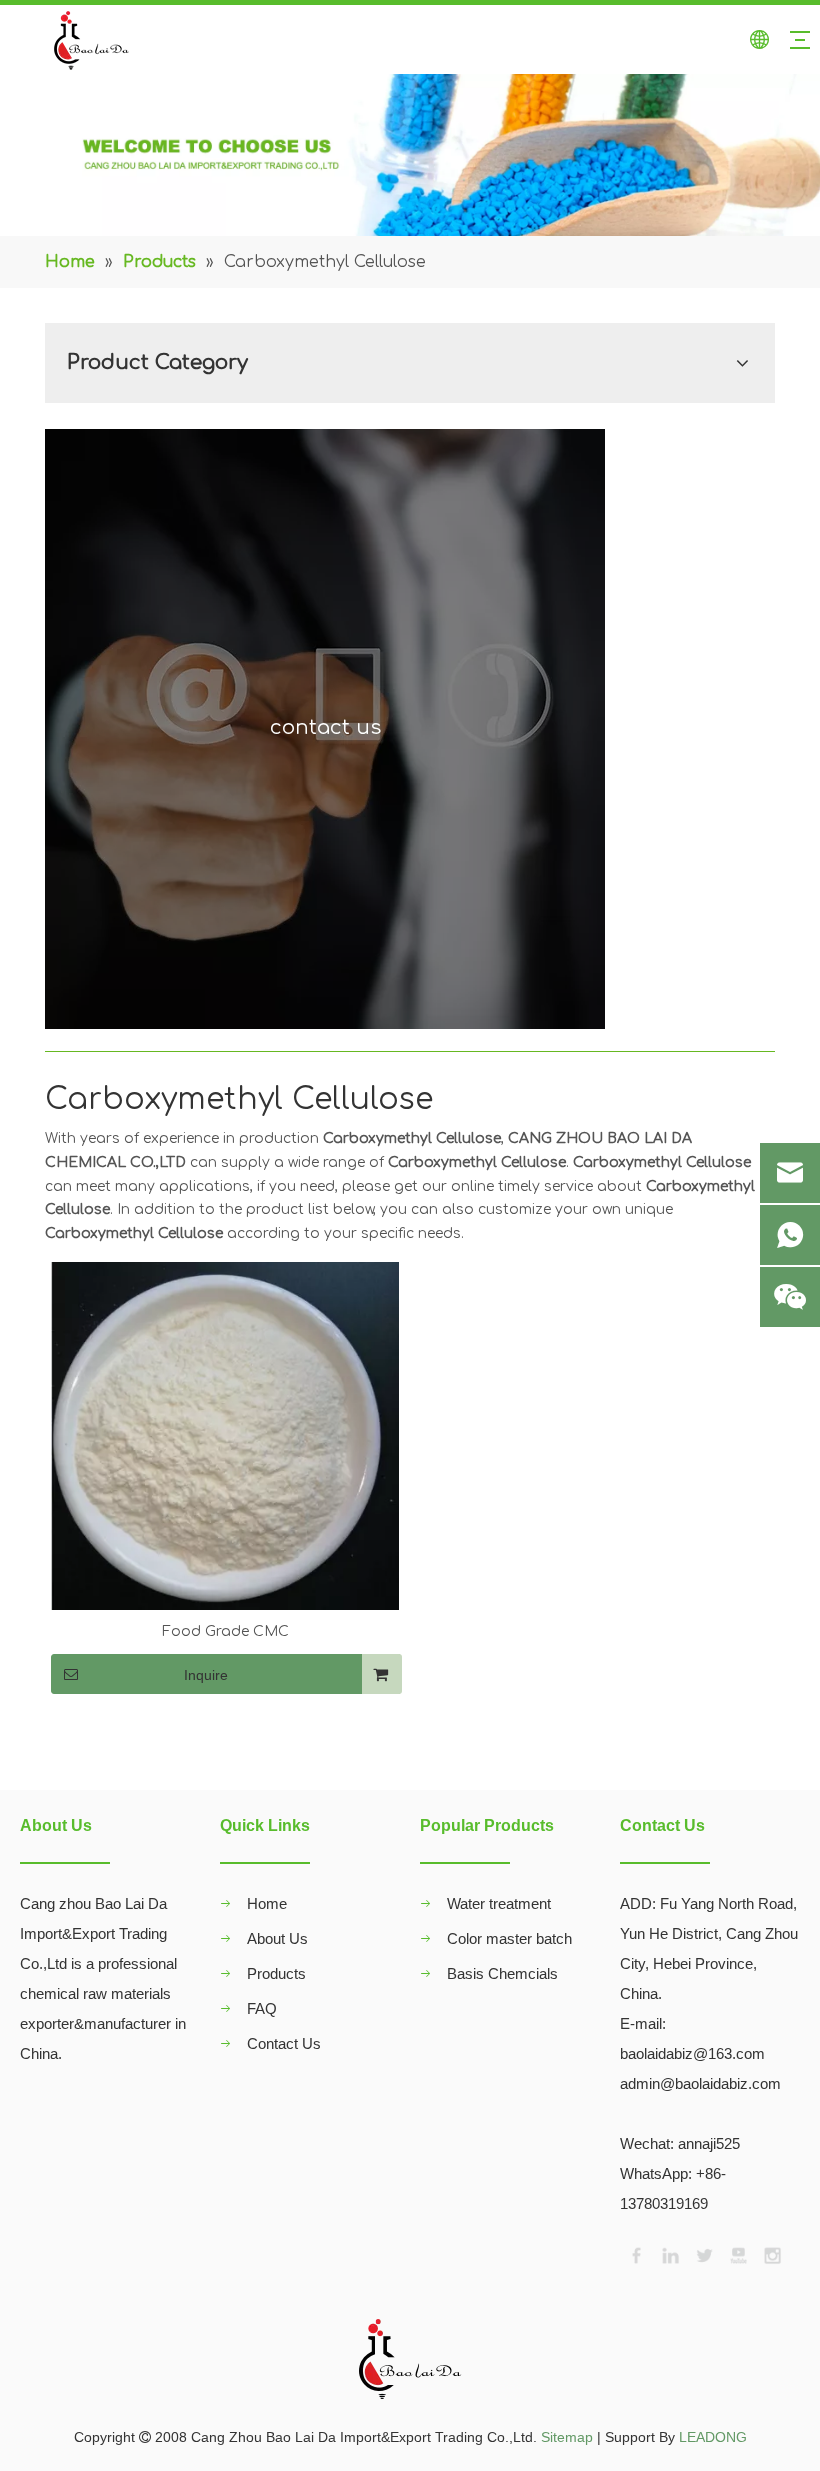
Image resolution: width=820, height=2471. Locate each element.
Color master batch (509, 1938)
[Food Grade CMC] (225, 1435)
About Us (277, 1938)
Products (276, 1973)
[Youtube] (737, 2254)
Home (267, 1903)
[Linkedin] (669, 2254)
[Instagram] (771, 2254)
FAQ (262, 2008)
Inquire (206, 1675)
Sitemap (567, 2437)
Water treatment (499, 1903)
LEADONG (713, 2437)
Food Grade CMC (225, 1631)
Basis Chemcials (502, 1973)
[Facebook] (635, 2254)
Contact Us (284, 2043)
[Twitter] (703, 2254)
